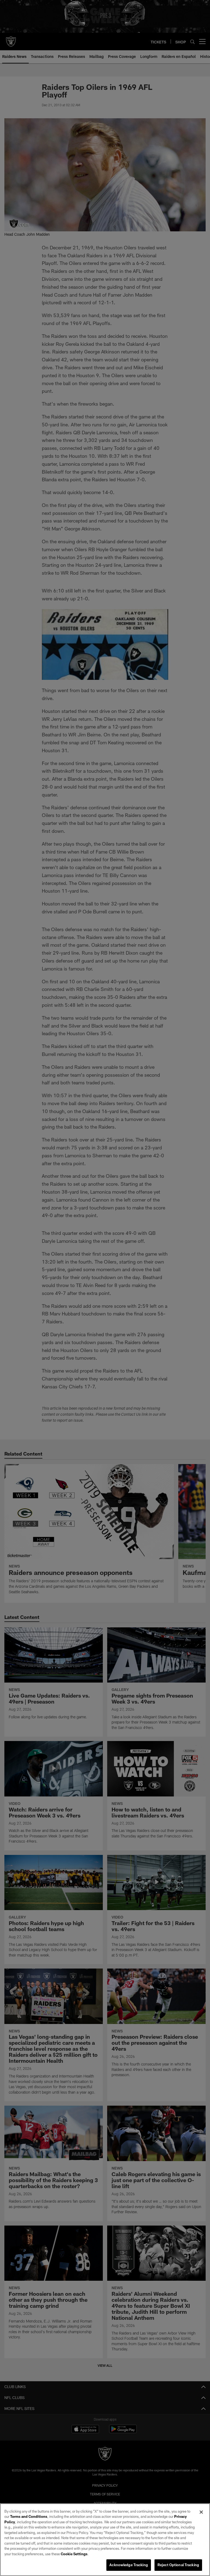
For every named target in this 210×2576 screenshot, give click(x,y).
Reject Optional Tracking (178, 2565)
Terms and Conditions (29, 2516)
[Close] (201, 2512)
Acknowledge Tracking (129, 2565)
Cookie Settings (74, 2554)
